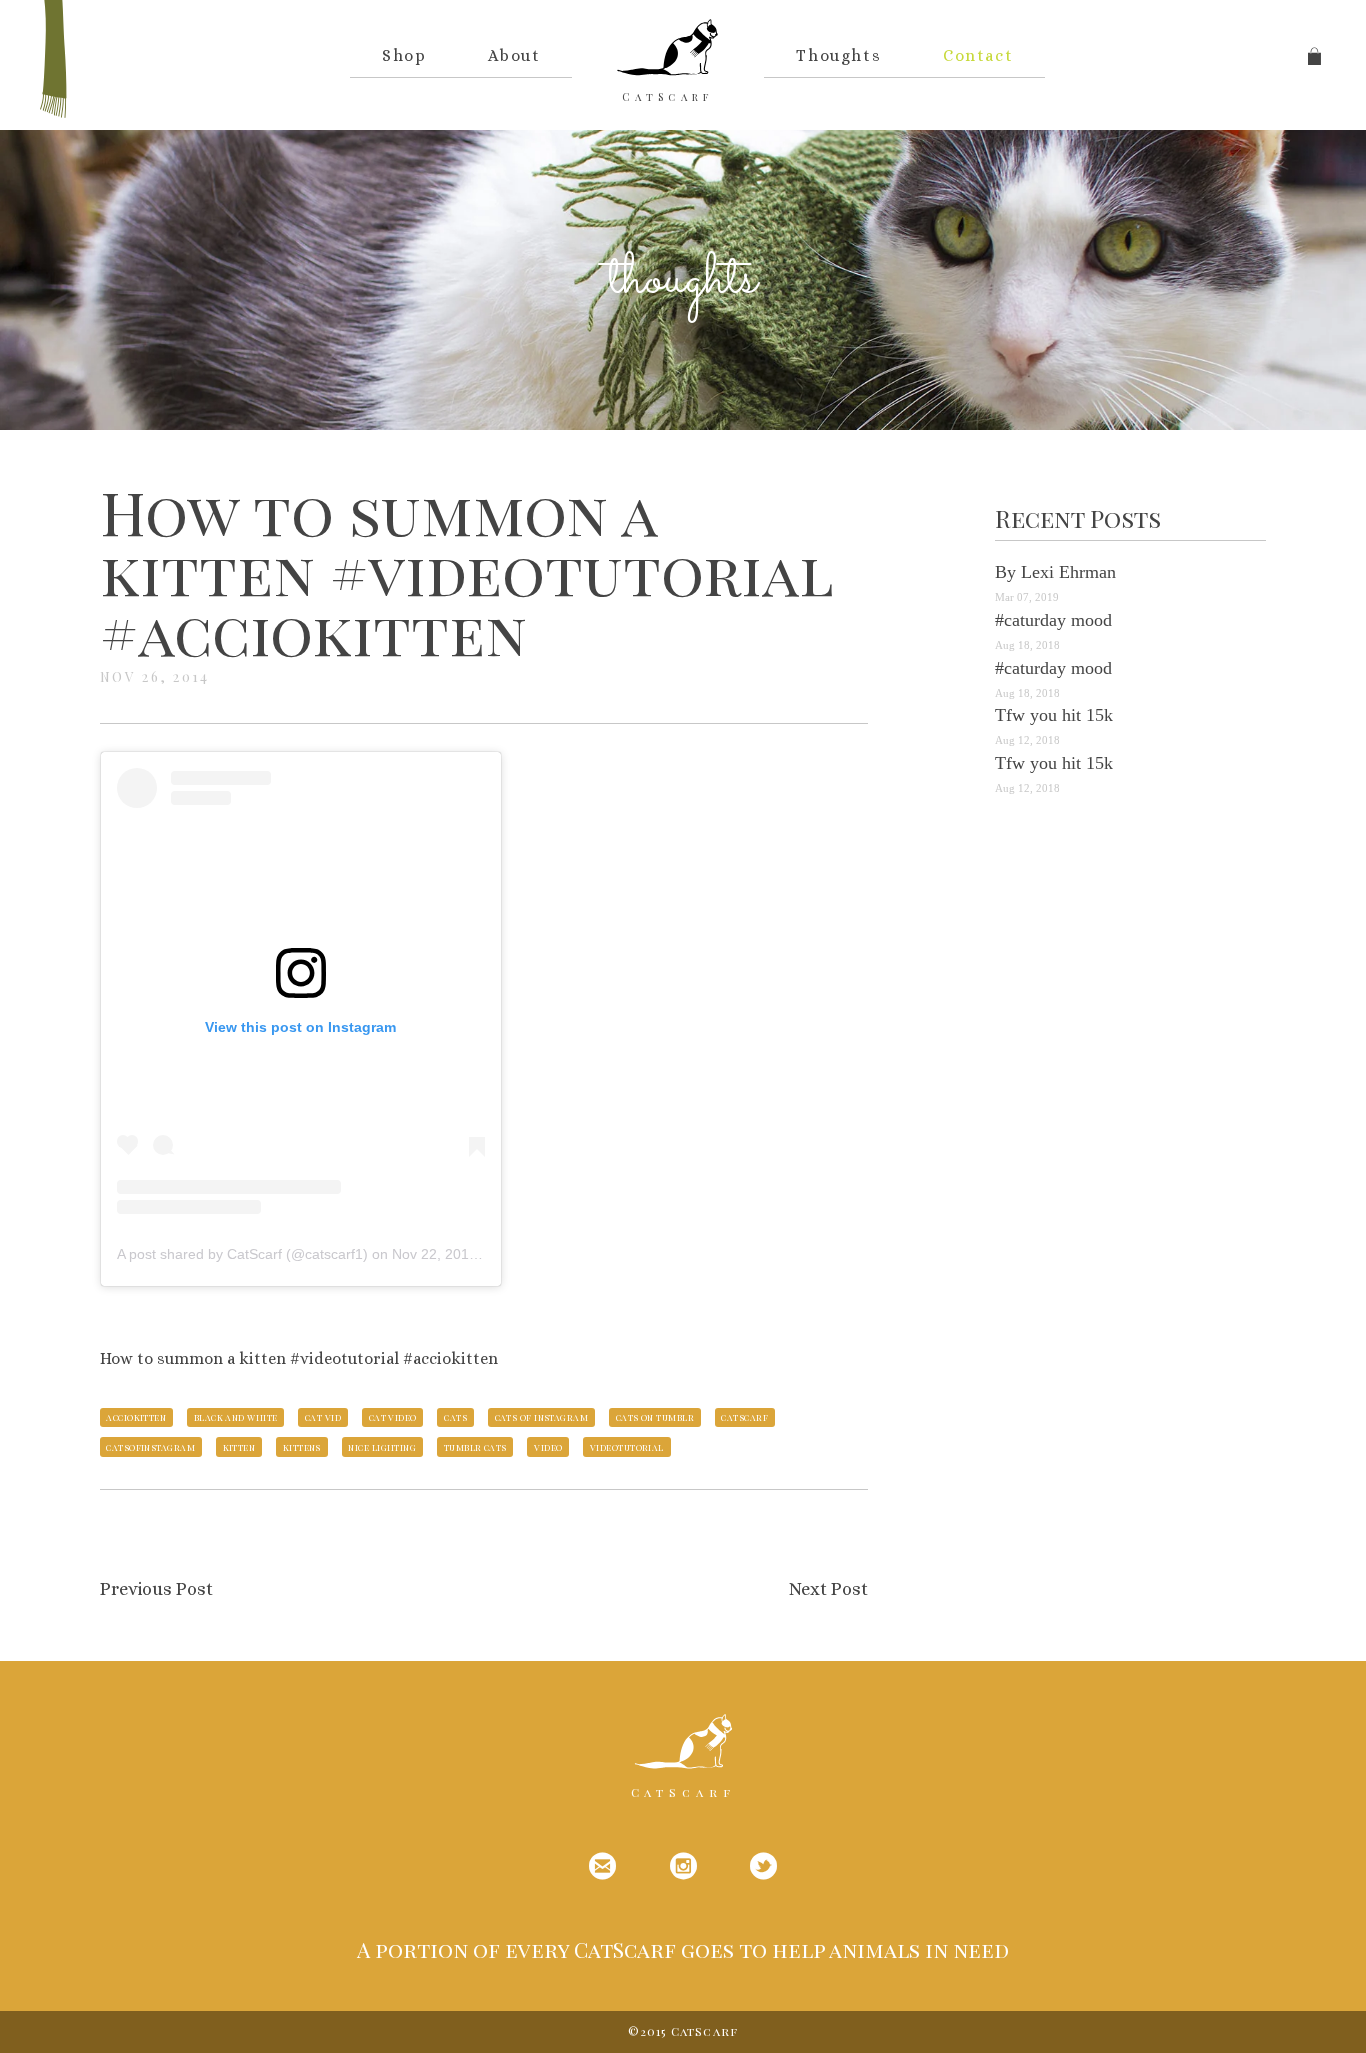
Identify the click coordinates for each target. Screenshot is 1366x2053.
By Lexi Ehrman (1055, 572)
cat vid (323, 1417)
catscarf (744, 1417)
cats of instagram (542, 1417)
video (548, 1447)
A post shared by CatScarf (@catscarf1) (242, 1254)
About (514, 55)
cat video (393, 1417)
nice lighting (382, 1447)
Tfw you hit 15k (1054, 715)
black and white (236, 1417)
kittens (302, 1447)
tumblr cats (475, 1447)
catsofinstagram (150, 1447)
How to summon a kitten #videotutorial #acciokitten (466, 571)
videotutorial (627, 1447)
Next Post (828, 1589)
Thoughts (838, 55)
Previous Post (156, 1589)
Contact (978, 55)
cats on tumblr (655, 1417)
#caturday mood (1053, 620)
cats (455, 1417)
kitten (239, 1447)
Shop (404, 55)
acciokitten (136, 1417)
